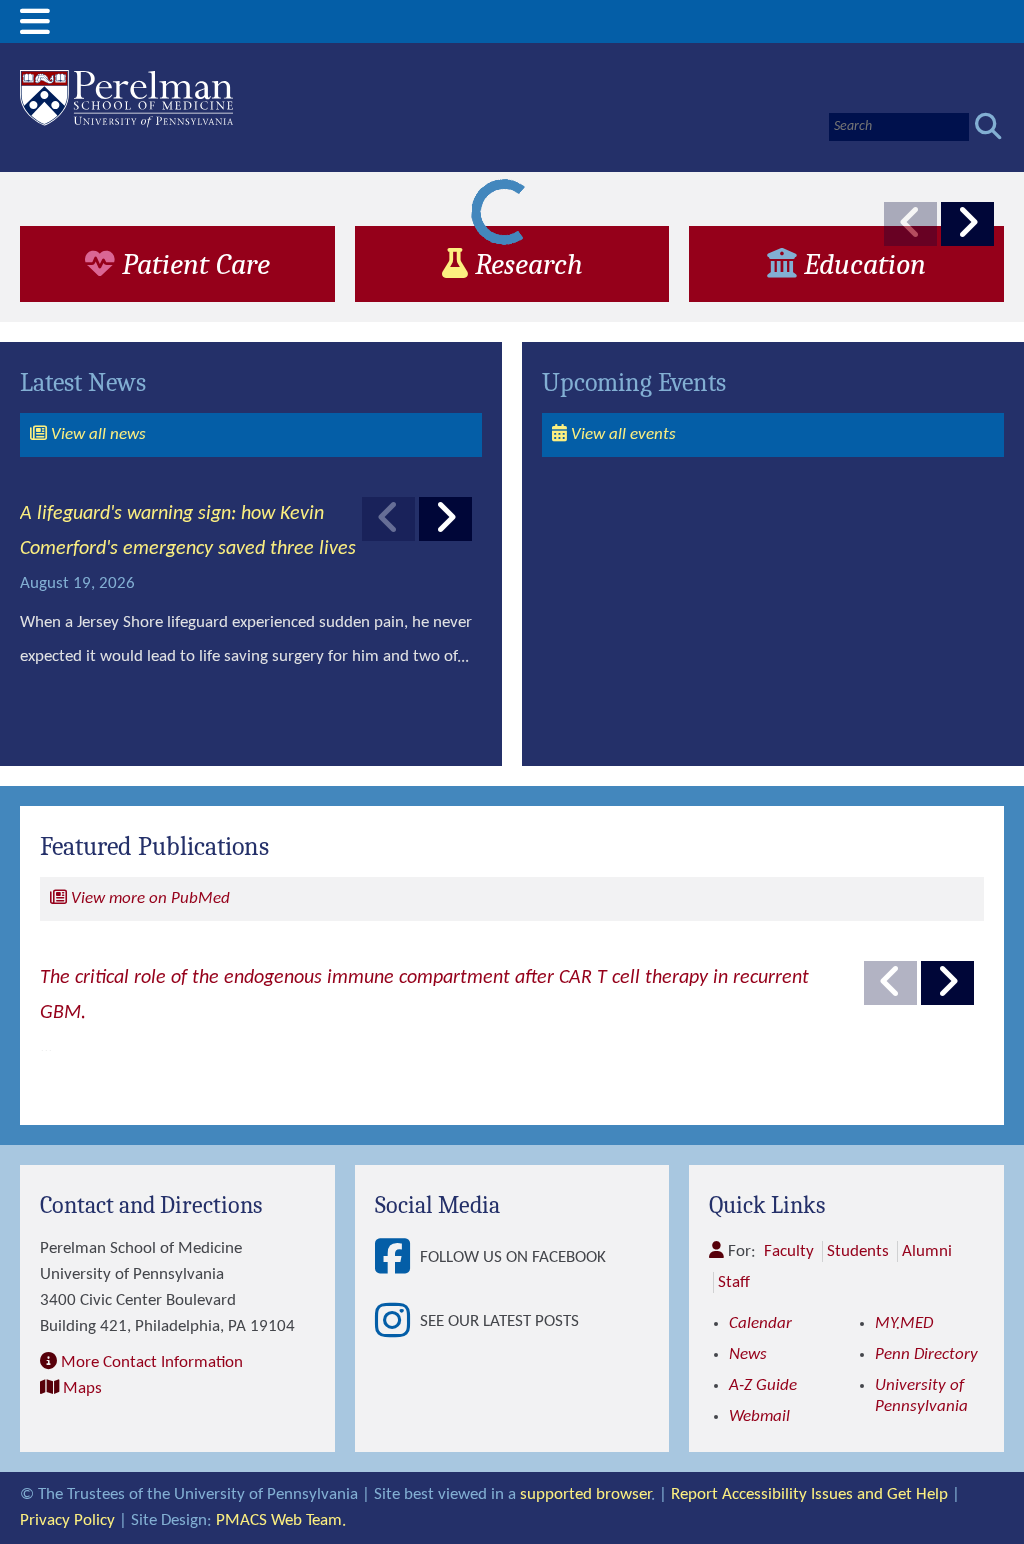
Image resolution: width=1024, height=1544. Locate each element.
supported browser (585, 1494)
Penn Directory (926, 1354)
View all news (96, 434)
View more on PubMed (148, 898)
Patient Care (192, 264)
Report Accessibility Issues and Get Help (809, 1494)
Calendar (760, 1323)
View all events (621, 434)
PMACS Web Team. (281, 1520)
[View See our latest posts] (397, 1322)
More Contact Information (152, 1362)
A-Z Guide (763, 1385)
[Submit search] (988, 126)
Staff (734, 1282)
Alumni (927, 1251)
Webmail (759, 1416)
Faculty (789, 1251)
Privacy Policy (67, 1520)
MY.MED (904, 1323)
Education (861, 264)
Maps (82, 1388)
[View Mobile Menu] (35, 29)
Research (525, 264)
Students (858, 1251)
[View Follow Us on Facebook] (397, 1258)
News (748, 1354)
